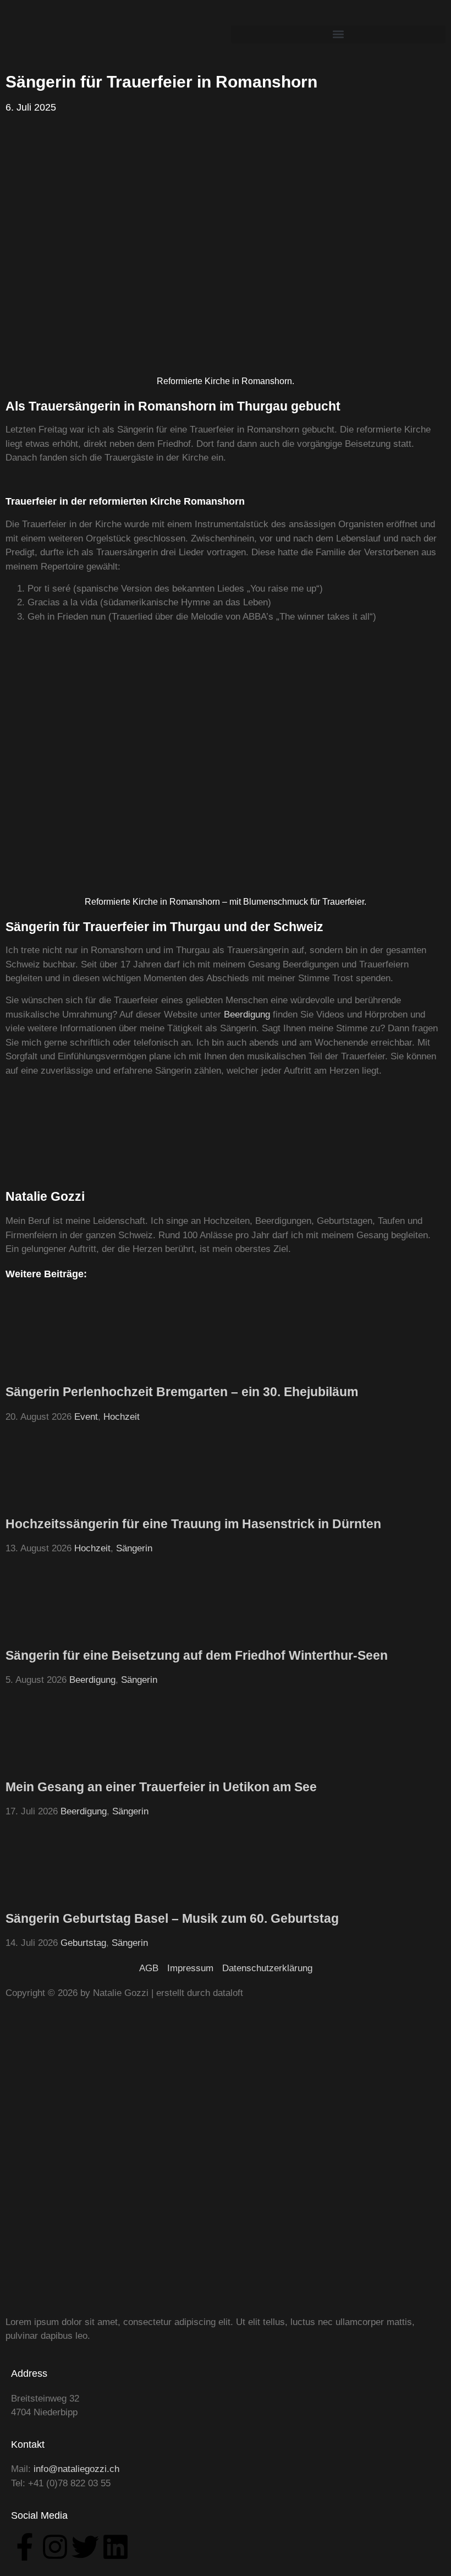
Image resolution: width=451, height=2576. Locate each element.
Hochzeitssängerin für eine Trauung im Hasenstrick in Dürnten (193, 1524)
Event (86, 1417)
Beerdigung (247, 1014)
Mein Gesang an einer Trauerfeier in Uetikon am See (161, 1787)
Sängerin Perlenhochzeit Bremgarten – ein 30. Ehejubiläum (182, 1392)
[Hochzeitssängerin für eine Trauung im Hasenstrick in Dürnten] (47, 1503)
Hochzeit (122, 1417)
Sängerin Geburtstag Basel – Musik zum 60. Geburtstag (172, 1918)
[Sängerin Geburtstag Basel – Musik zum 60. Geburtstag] (47, 1898)
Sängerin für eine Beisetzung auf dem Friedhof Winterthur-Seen (197, 1655)
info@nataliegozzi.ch (76, 2469)
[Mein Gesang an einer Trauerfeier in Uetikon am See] (47, 1766)
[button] (338, 34)
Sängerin (134, 1548)
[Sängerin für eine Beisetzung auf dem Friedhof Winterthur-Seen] (47, 1635)
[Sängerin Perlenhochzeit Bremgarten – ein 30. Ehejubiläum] (47, 1372)
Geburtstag (83, 1943)
